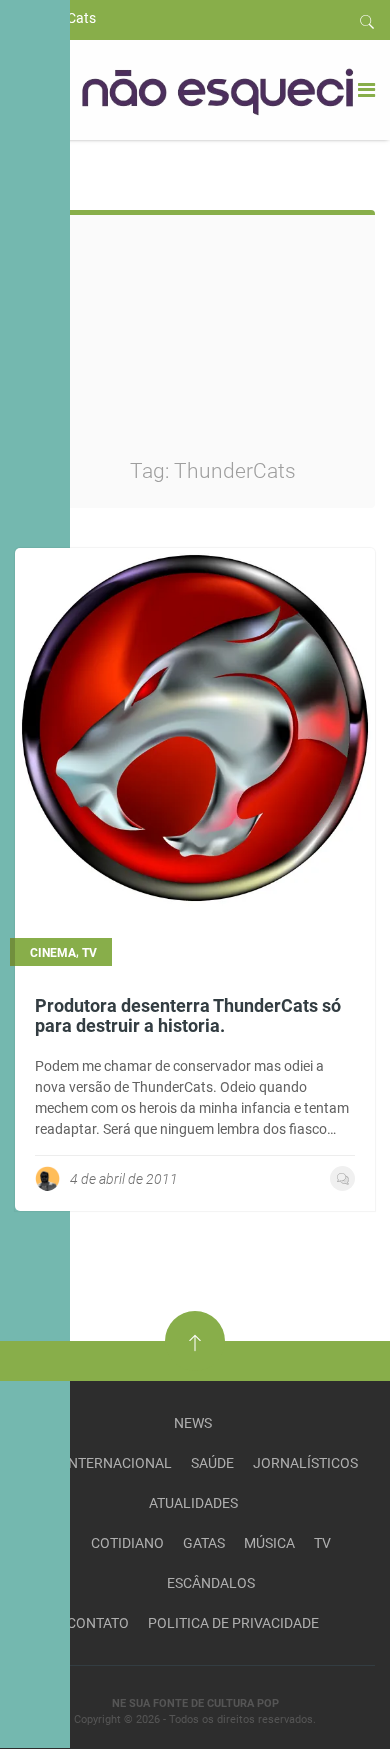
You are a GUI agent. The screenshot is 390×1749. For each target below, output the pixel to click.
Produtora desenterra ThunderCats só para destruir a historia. (188, 1015)
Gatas (204, 1543)
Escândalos (211, 1583)
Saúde (212, 1463)
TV (322, 1543)
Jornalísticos (305, 1463)
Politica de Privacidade (233, 1623)
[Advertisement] (245, 350)
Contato (98, 1623)
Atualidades (193, 1503)
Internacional (118, 1463)
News (193, 1423)
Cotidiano (127, 1543)
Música (269, 1543)
